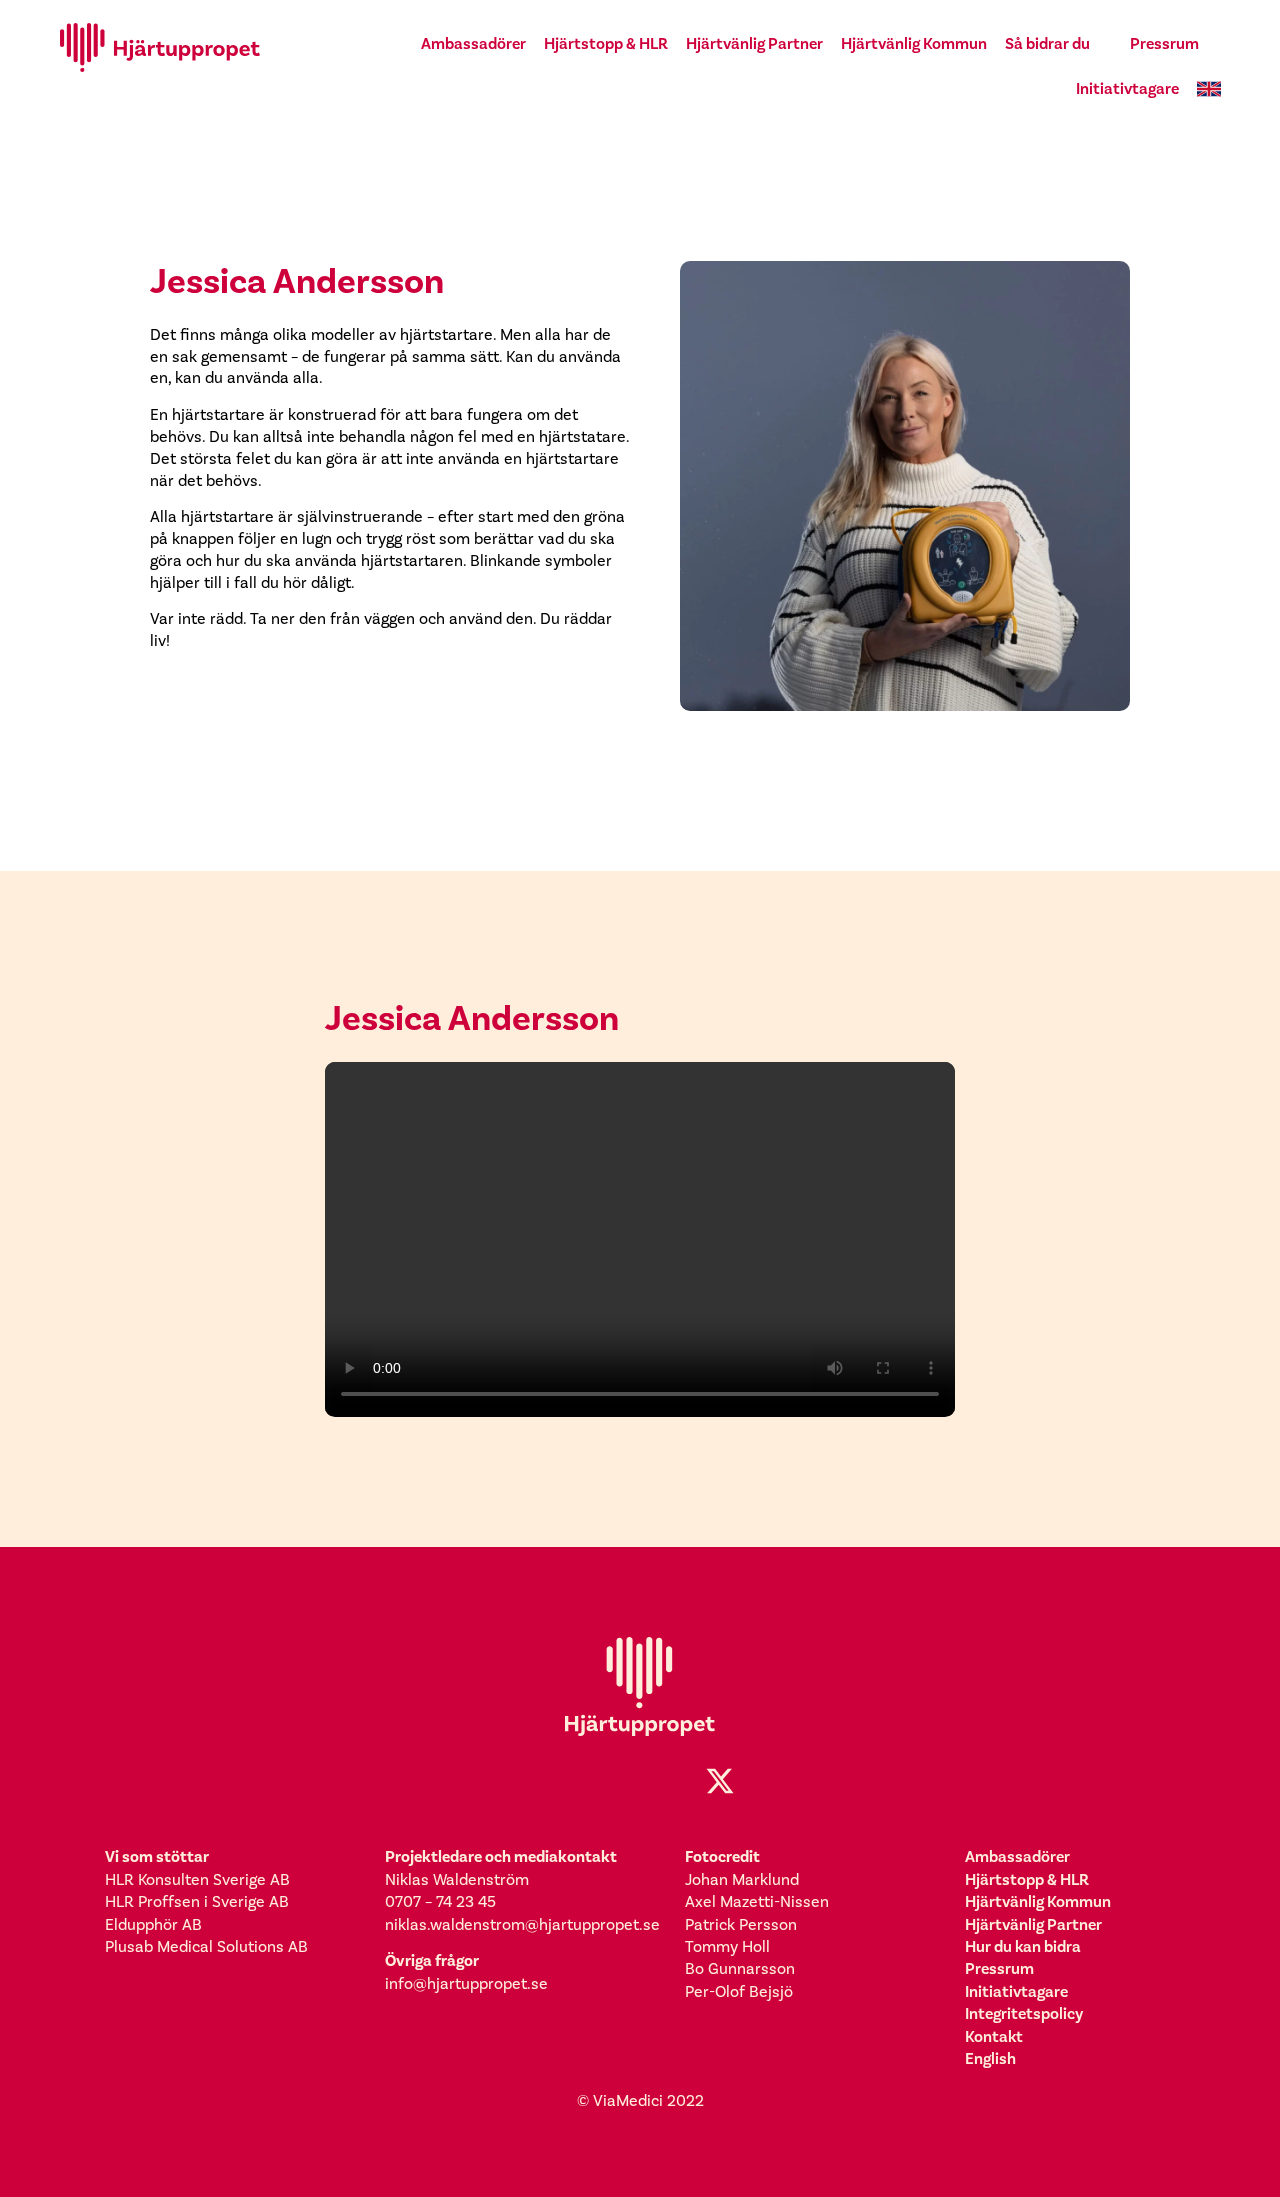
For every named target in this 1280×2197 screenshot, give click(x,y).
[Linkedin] (640, 1781)
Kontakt (994, 2036)
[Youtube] (680, 1781)
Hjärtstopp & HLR (606, 43)
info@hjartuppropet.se (466, 1984)
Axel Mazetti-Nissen (757, 1902)
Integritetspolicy (1024, 2013)
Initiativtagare (1127, 88)
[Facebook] (560, 1781)
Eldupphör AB (153, 1925)
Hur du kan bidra (1023, 1946)
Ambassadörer (473, 43)
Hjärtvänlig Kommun (914, 43)
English (990, 2058)
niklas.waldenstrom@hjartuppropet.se (522, 1925)
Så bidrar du (1047, 43)
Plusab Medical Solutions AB (206, 1947)
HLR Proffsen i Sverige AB (197, 1902)
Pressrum (1164, 43)
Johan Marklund (742, 1880)
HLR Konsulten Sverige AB (197, 1880)
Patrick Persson (741, 1925)
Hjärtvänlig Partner (754, 43)
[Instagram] (600, 1781)
